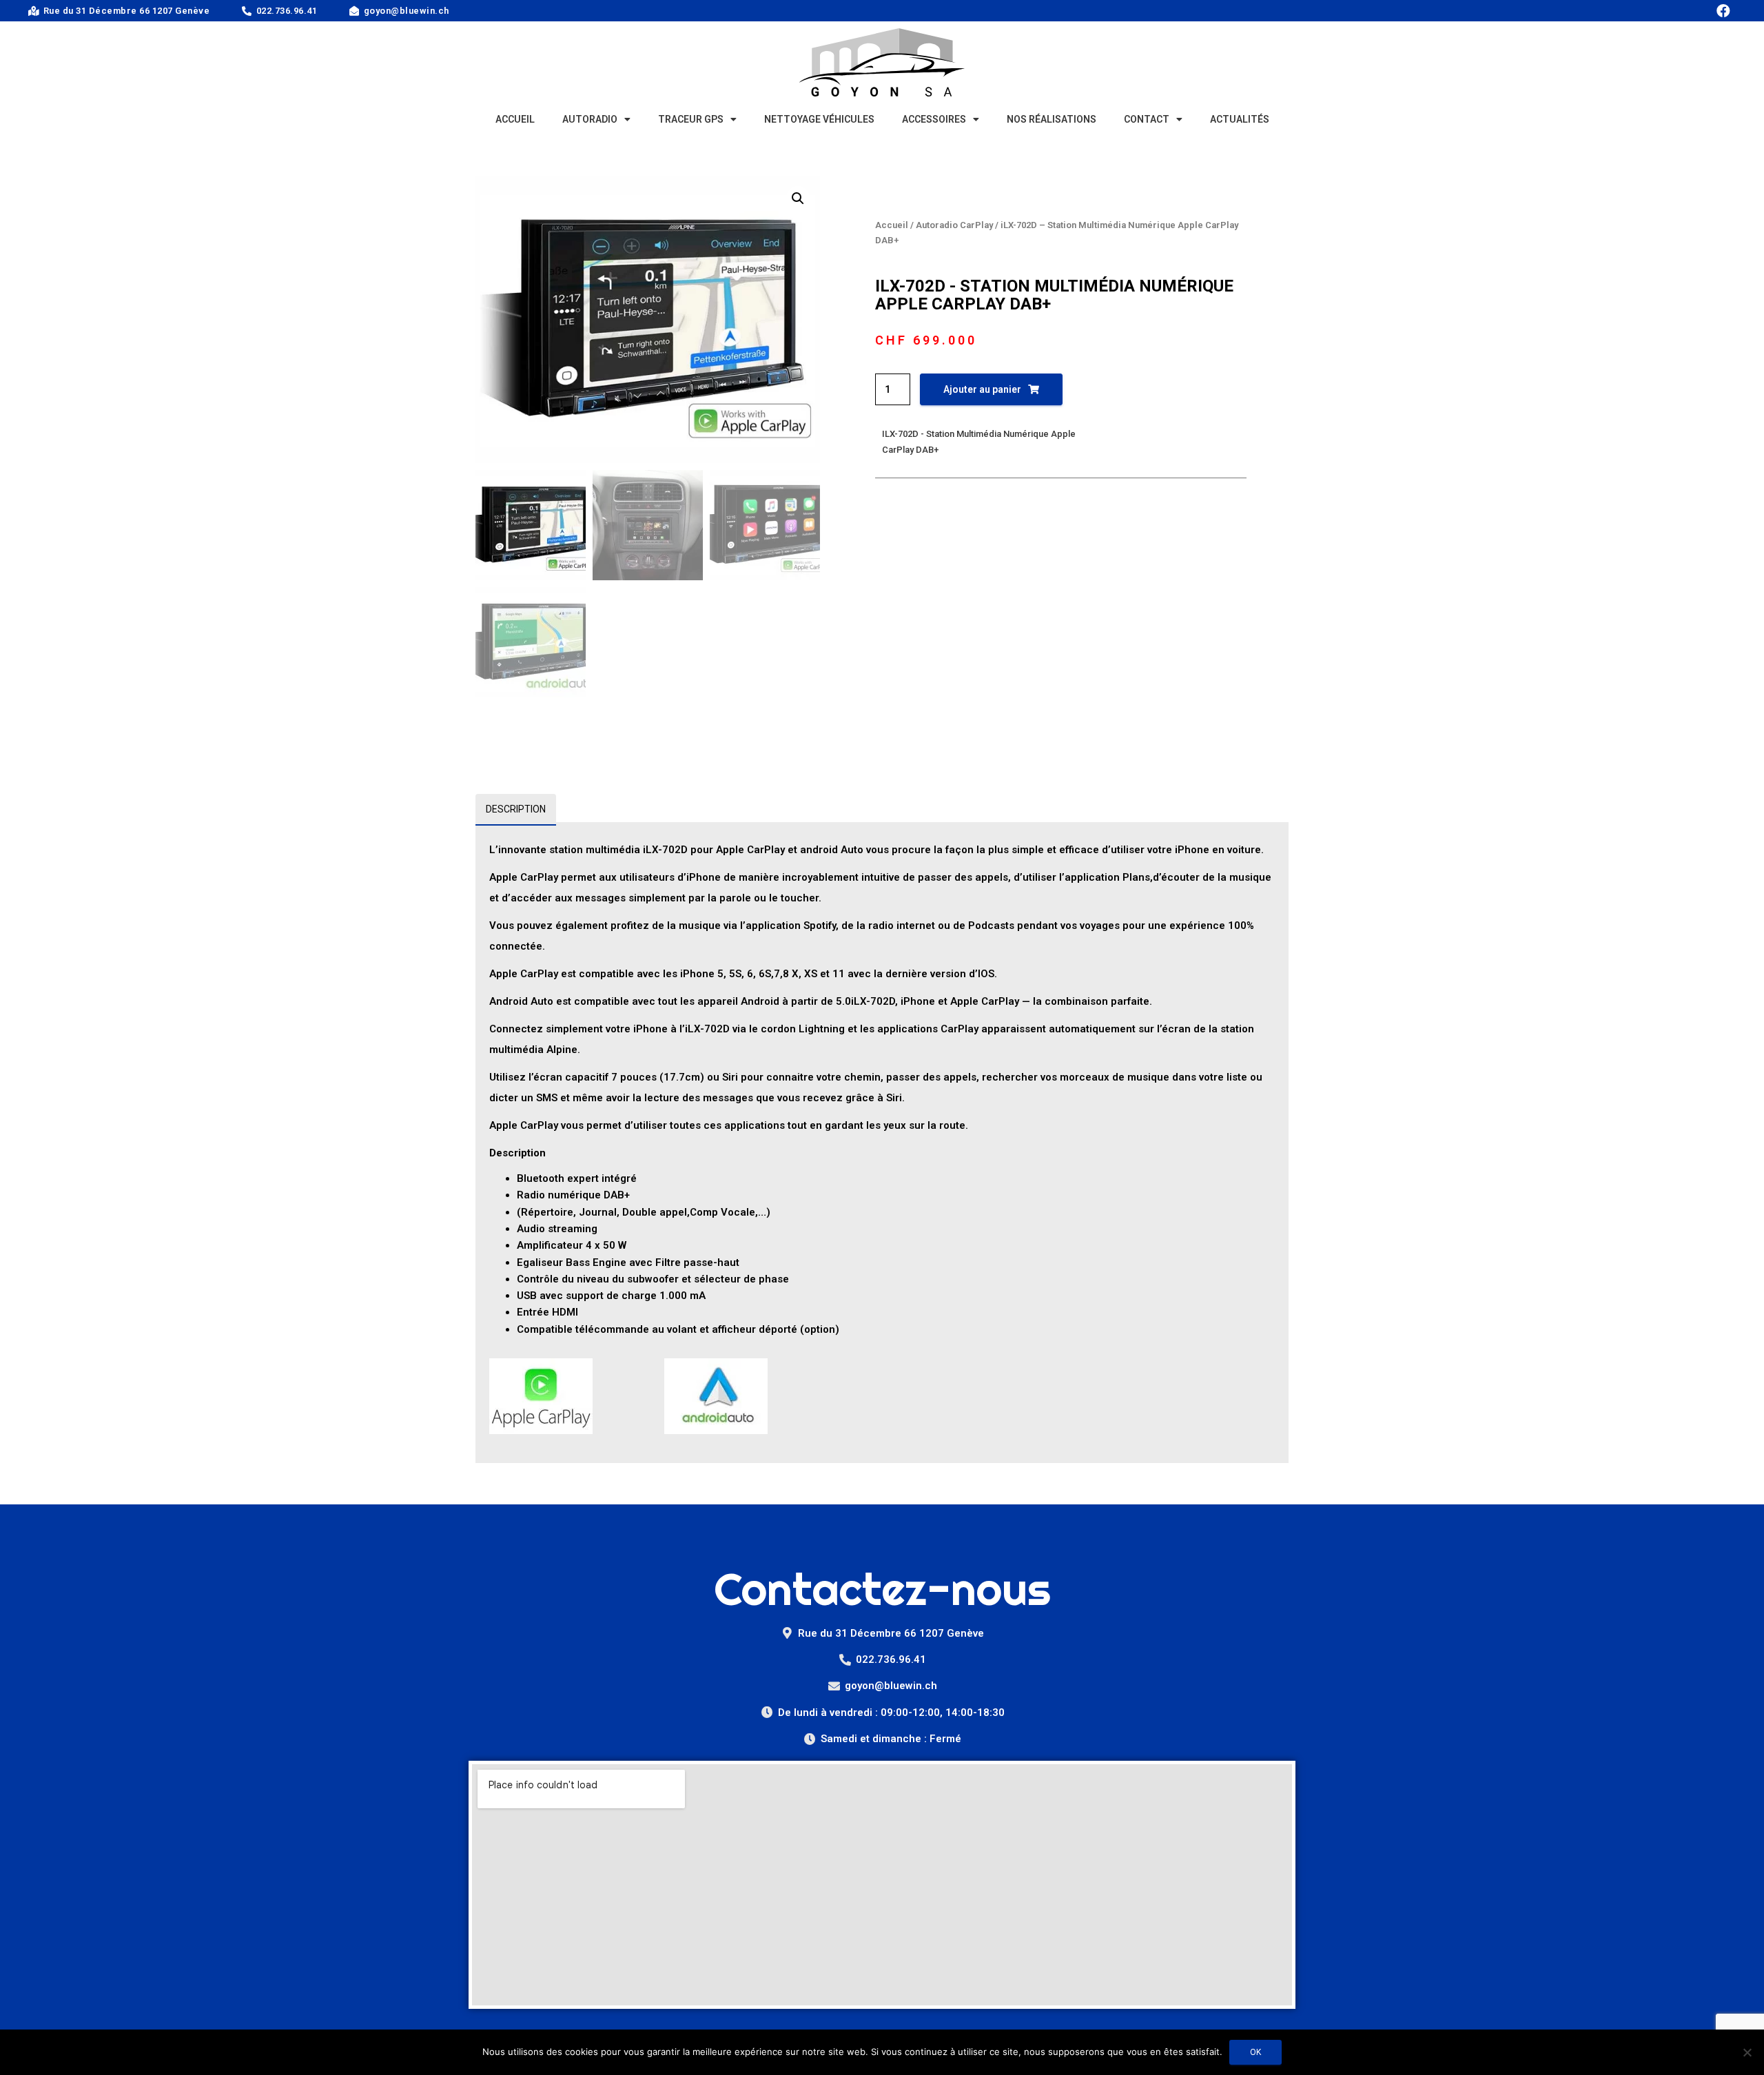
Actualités (1240, 119)
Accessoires (934, 119)
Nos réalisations (1052, 119)
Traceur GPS (691, 119)
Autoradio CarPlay (954, 225)
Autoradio (590, 119)
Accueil (515, 119)
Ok (1255, 2052)
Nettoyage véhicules (819, 119)
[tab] (516, 810)
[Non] (1747, 2052)
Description (516, 809)
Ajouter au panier (982, 389)
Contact (1147, 119)
